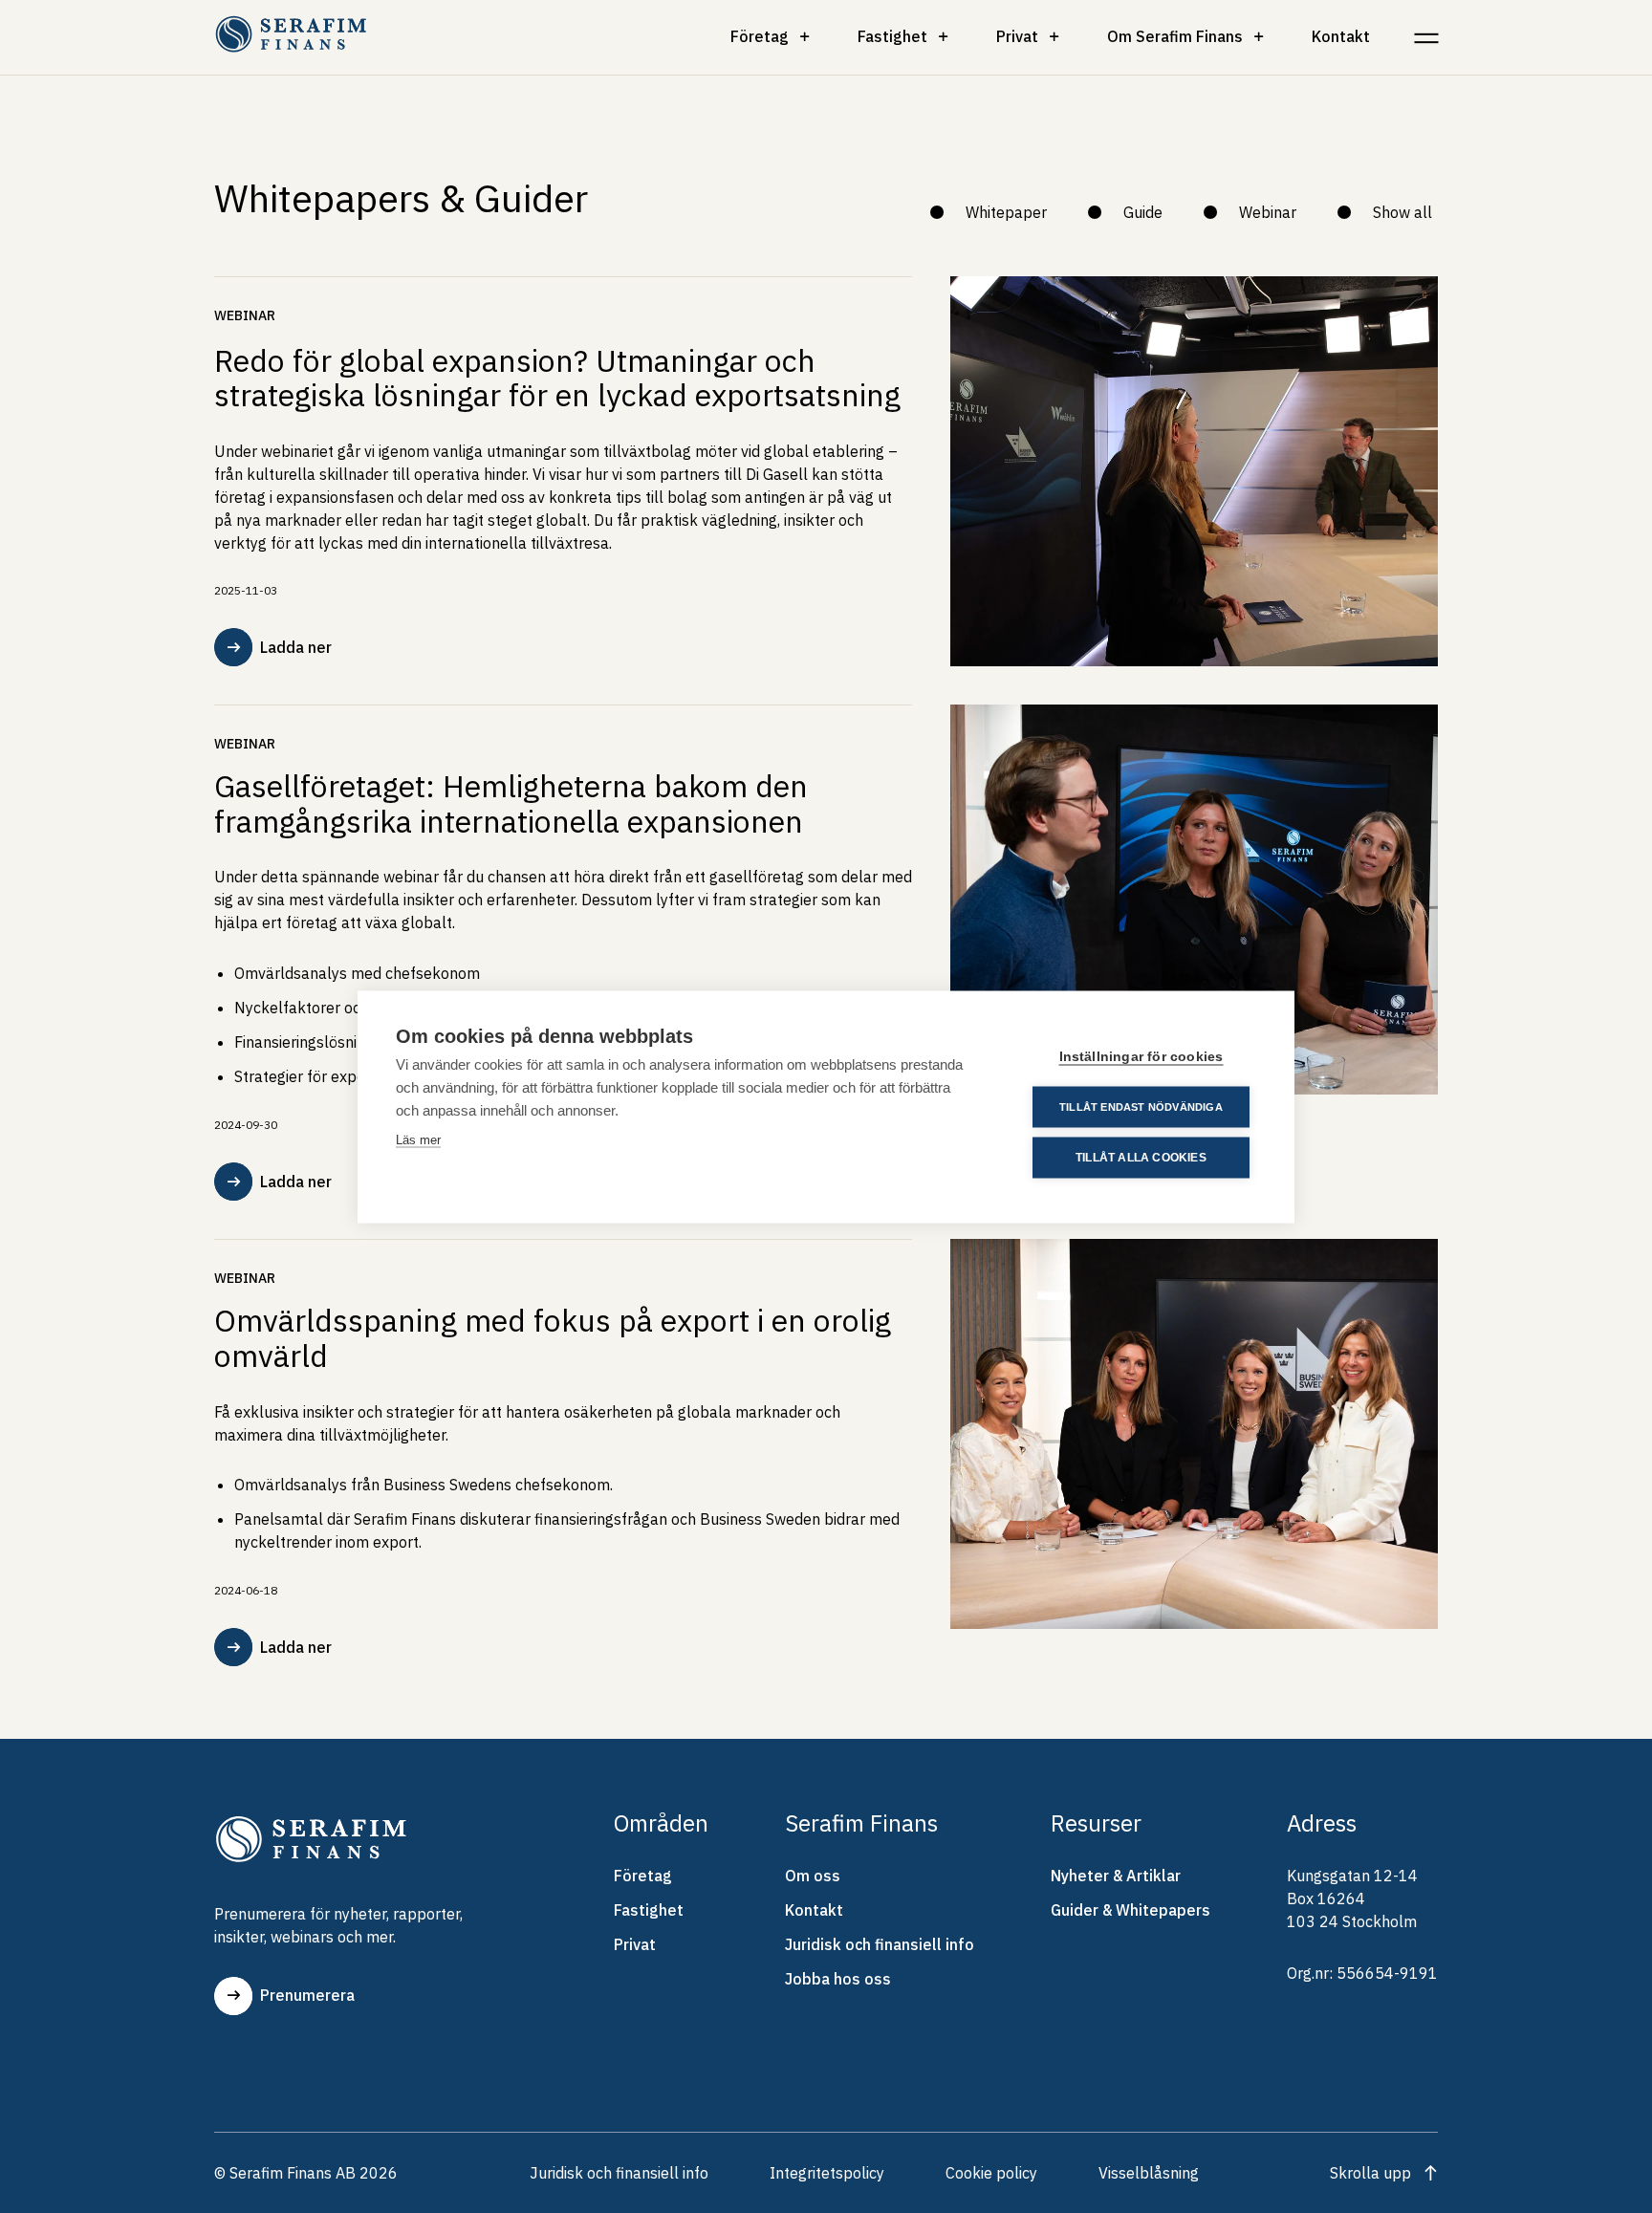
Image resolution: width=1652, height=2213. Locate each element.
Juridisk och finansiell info (880, 1944)
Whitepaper (1006, 212)
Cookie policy (991, 2173)
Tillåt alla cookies (1141, 1158)
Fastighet (892, 36)
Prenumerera (307, 1995)
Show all (1402, 212)
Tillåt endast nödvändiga (1141, 1106)
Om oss (813, 1876)
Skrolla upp (1370, 2173)
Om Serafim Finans (1175, 36)
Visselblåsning (1149, 2173)
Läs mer (418, 1139)
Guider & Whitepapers (1130, 1910)
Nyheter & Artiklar (1116, 1876)
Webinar (1268, 212)
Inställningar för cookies (1141, 1056)
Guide (1143, 212)
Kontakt (1341, 36)
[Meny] (1426, 37)
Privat (1017, 36)
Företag (760, 36)
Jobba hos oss (838, 1979)
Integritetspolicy (827, 2173)
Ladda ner (296, 647)
